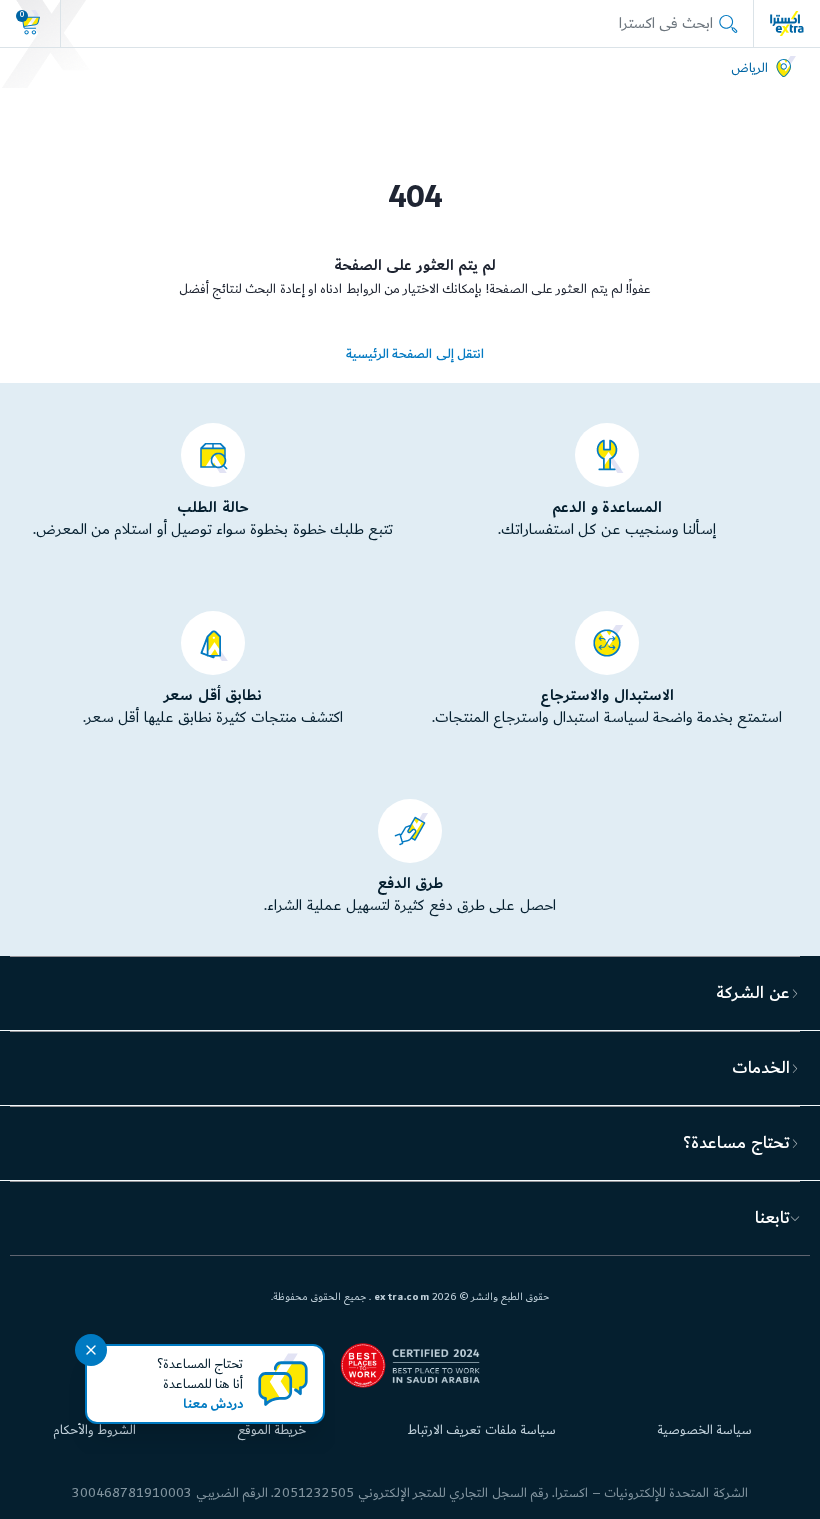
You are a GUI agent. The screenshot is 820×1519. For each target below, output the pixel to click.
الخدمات (761, 1068)
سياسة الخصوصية (704, 1430)
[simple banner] (787, 23)
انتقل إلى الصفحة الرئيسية (415, 354)
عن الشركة (752, 993)
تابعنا (772, 1218)
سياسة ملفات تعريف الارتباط (481, 1430)
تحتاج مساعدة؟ (736, 1143)
